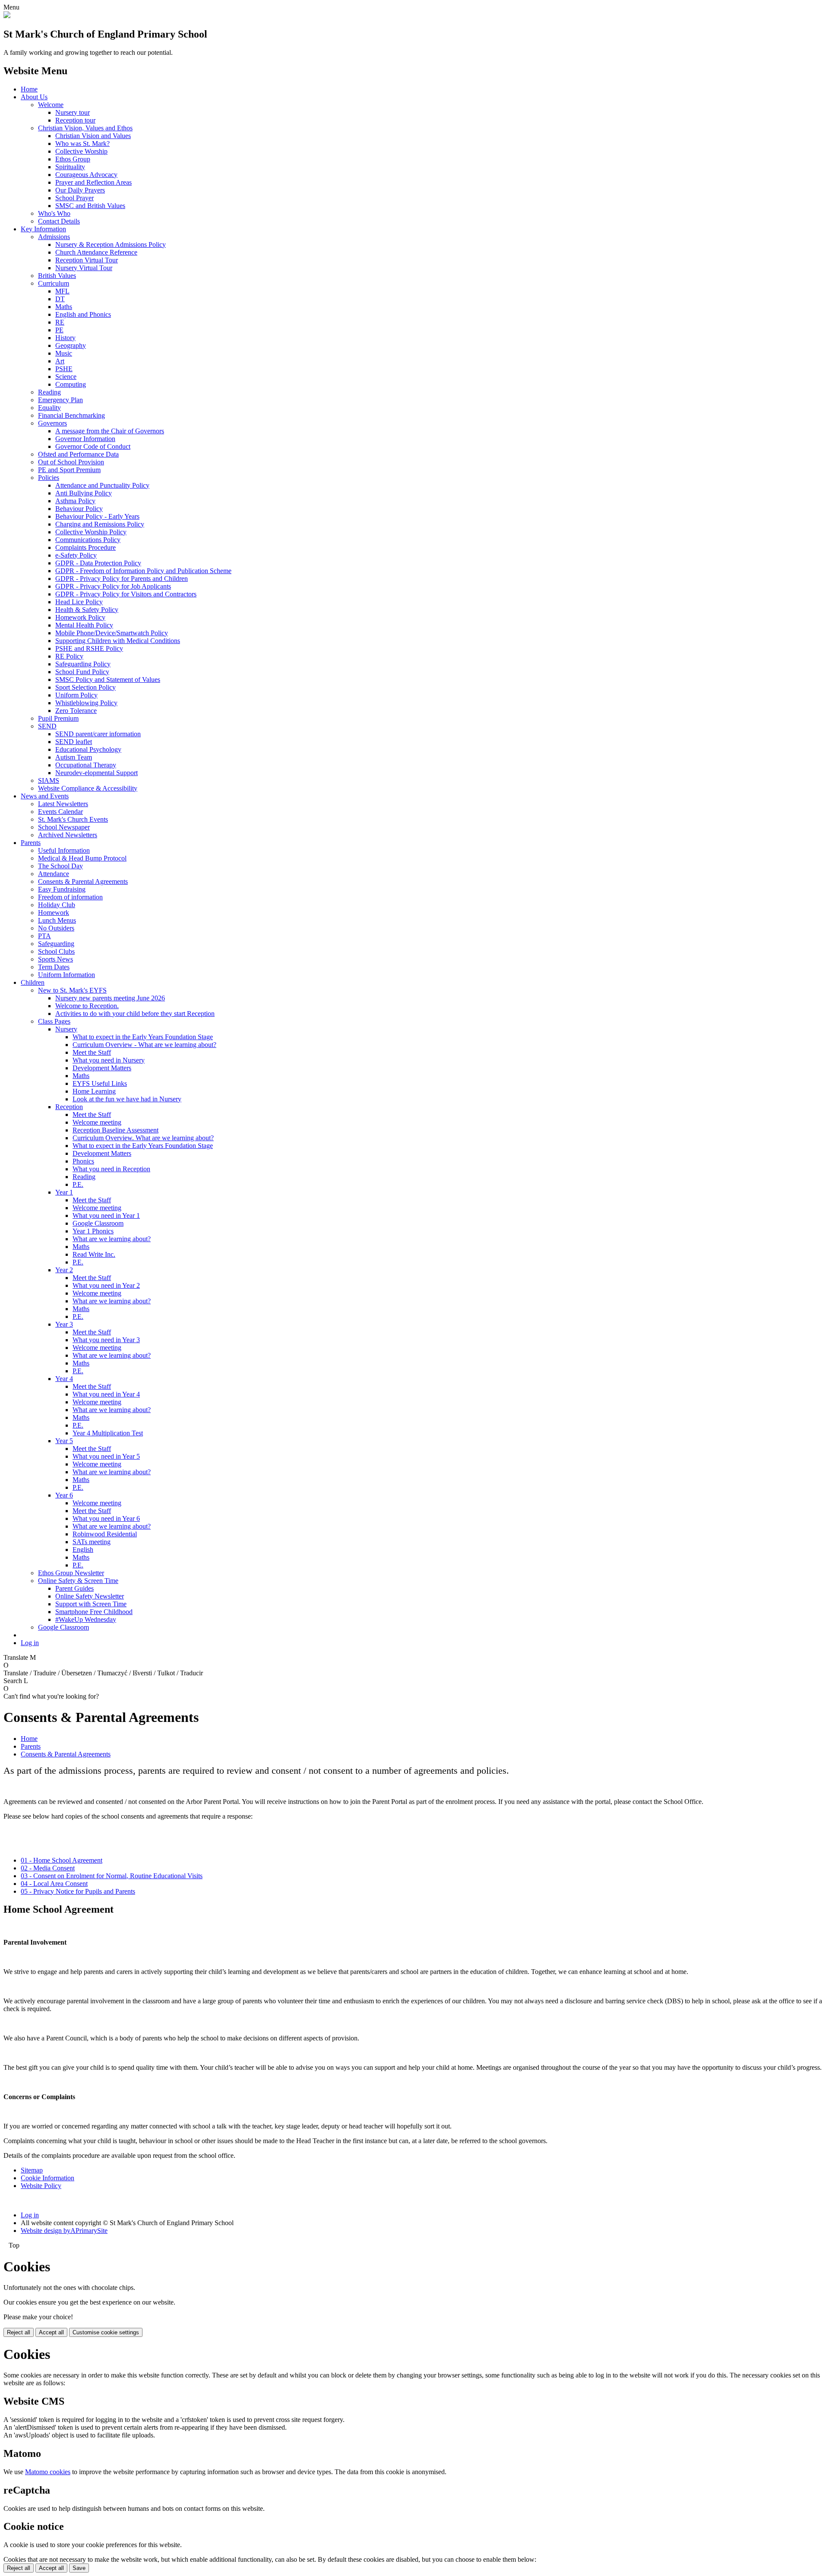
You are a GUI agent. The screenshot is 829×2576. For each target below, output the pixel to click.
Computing (71, 384)
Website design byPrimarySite (64, 2231)
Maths (64, 307)
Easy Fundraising (62, 889)
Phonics (83, 1161)
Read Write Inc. (94, 1254)
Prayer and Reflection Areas (93, 182)
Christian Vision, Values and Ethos (85, 128)
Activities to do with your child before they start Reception (135, 1014)
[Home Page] (7, 16)
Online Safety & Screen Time (78, 1581)
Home (29, 89)
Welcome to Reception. (87, 1006)
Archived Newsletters (68, 835)
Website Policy (41, 2186)
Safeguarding (56, 944)
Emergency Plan (60, 400)
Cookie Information (47, 2178)
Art (60, 361)
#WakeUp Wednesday (86, 1619)
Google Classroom (98, 1223)
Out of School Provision (71, 462)
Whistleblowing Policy (86, 703)
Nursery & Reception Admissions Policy (111, 244)
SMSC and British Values (90, 206)
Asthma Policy (75, 501)
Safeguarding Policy (83, 664)
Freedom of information (70, 897)
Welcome (51, 105)
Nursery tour (73, 112)
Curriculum (54, 283)
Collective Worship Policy (91, 532)
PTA (44, 936)
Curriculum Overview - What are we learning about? (144, 1045)
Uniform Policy (76, 695)
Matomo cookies (48, 2472)
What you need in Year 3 (106, 1340)
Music (64, 353)
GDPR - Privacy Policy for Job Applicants (113, 586)
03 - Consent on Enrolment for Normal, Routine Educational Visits (112, 1876)
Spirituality (70, 167)
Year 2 (64, 1270)
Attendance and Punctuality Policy (102, 485)
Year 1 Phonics (93, 1231)
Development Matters (102, 1068)
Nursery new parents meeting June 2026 (110, 998)
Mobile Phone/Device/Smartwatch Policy (112, 633)
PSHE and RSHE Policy (89, 648)
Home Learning (94, 1091)
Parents (31, 843)
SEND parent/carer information (98, 734)
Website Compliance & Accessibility (88, 788)
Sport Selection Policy (85, 687)
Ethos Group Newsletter (71, 1573)
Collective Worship (81, 151)
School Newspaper (64, 827)
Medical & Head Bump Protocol (82, 858)
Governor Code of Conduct (93, 446)
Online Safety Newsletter (90, 1596)
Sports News (55, 959)
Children (33, 982)
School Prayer (74, 198)
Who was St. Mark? (82, 143)
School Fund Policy (82, 672)
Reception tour (75, 120)
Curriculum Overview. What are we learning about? (143, 1138)
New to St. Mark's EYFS (72, 990)
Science (66, 377)
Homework (54, 913)
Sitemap (32, 2170)
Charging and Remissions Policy (100, 524)
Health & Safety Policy (87, 610)
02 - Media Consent (48, 1868)
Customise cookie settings (106, 2332)
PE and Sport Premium (69, 470)
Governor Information (85, 439)
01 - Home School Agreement (62, 1860)
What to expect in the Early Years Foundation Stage (143, 1037)
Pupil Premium (58, 718)
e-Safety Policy (76, 555)
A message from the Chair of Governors (110, 431)
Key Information (43, 229)
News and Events (45, 796)
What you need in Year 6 (106, 1518)
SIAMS (49, 780)
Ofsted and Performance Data (78, 454)
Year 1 (64, 1192)
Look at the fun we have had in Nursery (127, 1099)
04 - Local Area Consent (54, 1884)
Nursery (66, 1029)
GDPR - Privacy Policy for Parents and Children (122, 579)
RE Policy (69, 656)
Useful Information (64, 850)
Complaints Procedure (85, 547)
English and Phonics (83, 314)
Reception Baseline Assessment (115, 1130)
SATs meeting (92, 1542)
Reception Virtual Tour (87, 260)
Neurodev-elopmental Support (97, 773)
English (83, 1550)
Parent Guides (74, 1588)
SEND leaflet (74, 742)
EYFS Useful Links (100, 1083)
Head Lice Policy (79, 602)
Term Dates (54, 967)
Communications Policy (88, 540)
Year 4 (64, 1379)
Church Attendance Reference (96, 252)
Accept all (51, 2332)
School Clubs (56, 951)
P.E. (78, 1184)
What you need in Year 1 (106, 1215)
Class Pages (54, 1021)
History (65, 338)
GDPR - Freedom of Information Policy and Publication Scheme (143, 571)
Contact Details (59, 221)
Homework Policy (80, 617)
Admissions (54, 237)
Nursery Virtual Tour (84, 268)
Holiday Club (57, 905)
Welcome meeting (97, 1122)
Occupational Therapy (86, 765)
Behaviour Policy (79, 509)
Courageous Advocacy (86, 175)
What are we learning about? (112, 1239)
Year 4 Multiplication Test (108, 1433)
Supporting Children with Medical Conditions (118, 641)
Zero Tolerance (76, 711)
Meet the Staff (92, 1052)
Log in (30, 1643)
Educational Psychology (88, 749)
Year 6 (64, 1495)
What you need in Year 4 (106, 1394)
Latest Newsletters (63, 804)
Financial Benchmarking (71, 415)
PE (59, 330)
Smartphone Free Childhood (94, 1612)
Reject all (19, 2332)
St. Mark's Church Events (73, 819)
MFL (62, 291)
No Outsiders (56, 928)
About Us (34, 97)
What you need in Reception (111, 1169)
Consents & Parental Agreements (83, 881)
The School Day (60, 866)
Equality (49, 408)
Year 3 (64, 1324)
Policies (49, 478)
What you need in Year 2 (106, 1285)
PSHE (64, 369)
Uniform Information (66, 975)
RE (60, 322)
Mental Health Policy (84, 625)
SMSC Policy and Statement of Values (108, 679)
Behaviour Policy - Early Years (97, 516)
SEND (47, 726)
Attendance (54, 874)
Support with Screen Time (91, 1604)
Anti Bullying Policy (84, 493)
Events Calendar (60, 812)
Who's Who (54, 213)
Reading (49, 392)
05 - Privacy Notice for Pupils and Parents (78, 1891)
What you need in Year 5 (106, 1456)
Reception (69, 1107)
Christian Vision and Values (93, 136)
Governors (52, 423)
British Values (57, 276)
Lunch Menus (57, 920)
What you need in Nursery (109, 1060)
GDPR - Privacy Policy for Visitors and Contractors (126, 594)
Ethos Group (73, 159)
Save (79, 2568)
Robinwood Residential (105, 1534)
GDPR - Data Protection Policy (98, 563)
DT (60, 299)
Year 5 (64, 1441)
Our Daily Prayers (80, 190)
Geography (71, 345)
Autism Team (74, 757)
